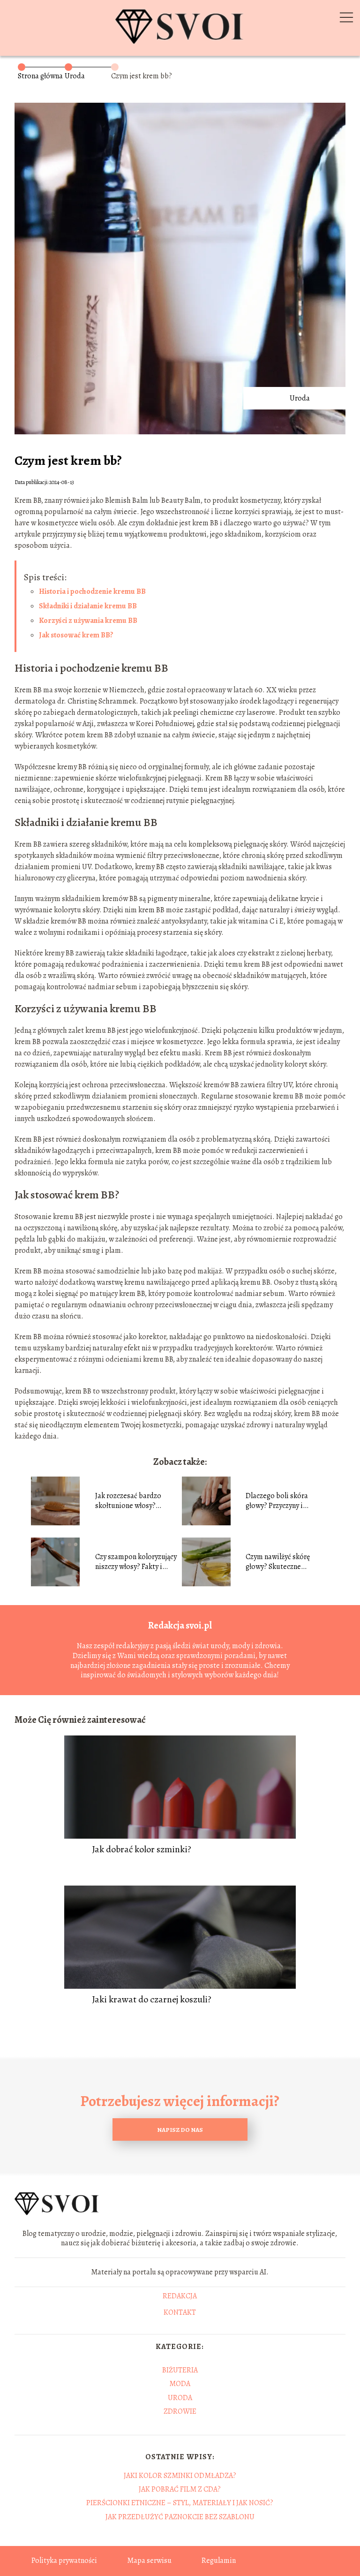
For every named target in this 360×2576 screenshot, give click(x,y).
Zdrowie (180, 2411)
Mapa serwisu (149, 2561)
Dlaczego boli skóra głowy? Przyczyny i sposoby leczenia (277, 1501)
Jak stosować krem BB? (76, 635)
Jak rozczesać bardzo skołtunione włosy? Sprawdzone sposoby (129, 1501)
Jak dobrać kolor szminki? (142, 1849)
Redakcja (180, 2296)
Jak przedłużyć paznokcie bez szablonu (180, 2517)
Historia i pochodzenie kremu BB (92, 591)
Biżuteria (180, 2370)
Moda (180, 2384)
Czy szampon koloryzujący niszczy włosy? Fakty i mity (136, 1562)
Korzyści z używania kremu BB (88, 621)
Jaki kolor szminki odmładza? (180, 2476)
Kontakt (180, 2313)
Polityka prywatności (64, 2561)
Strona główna (40, 76)
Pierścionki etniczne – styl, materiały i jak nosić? (180, 2503)
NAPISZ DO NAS (180, 2130)
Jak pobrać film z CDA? (180, 2489)
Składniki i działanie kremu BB (88, 606)
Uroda (75, 76)
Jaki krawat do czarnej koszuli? (152, 2000)
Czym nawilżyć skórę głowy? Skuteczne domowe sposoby (278, 1562)
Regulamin (219, 2561)
